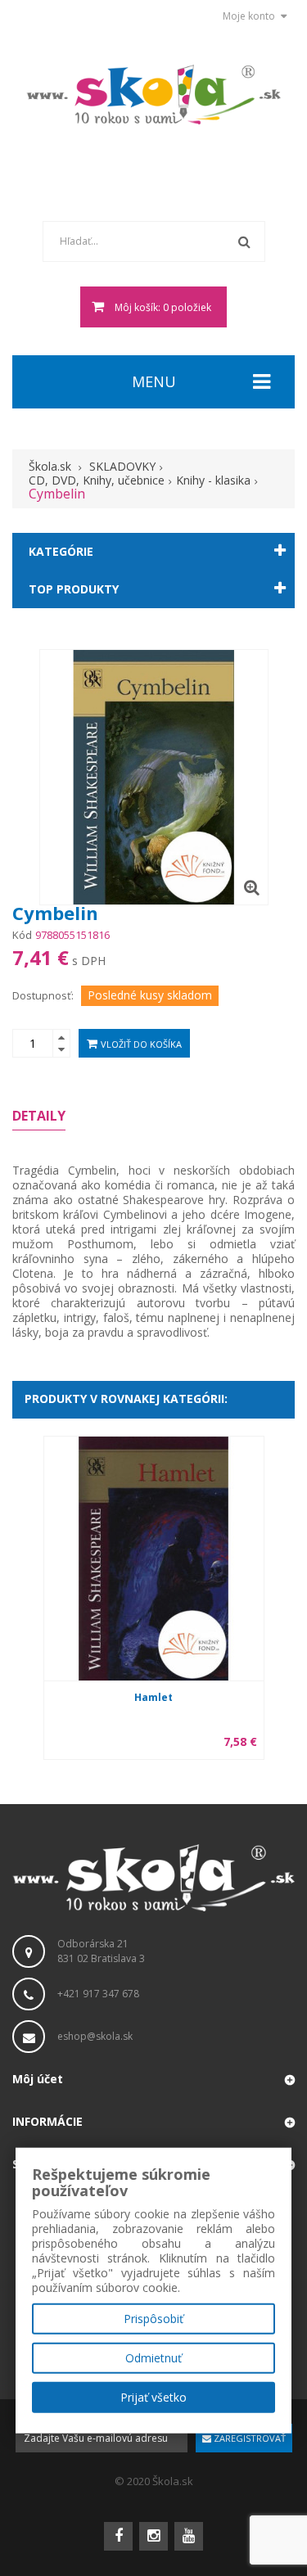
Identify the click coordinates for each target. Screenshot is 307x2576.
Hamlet (153, 1697)
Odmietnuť (153, 2358)
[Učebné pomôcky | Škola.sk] (153, 95)
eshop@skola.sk (95, 2036)
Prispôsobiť (153, 2319)
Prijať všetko (153, 2397)
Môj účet (38, 2079)
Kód (22, 935)
